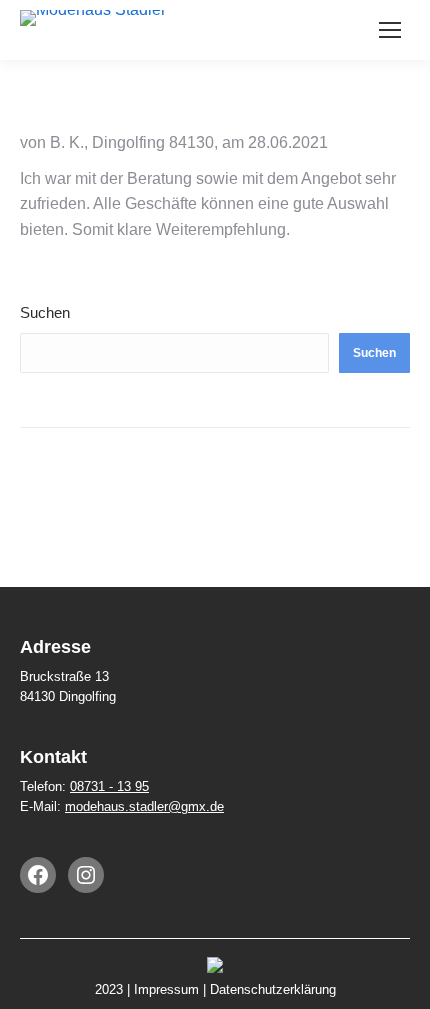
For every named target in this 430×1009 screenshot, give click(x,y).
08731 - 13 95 (109, 786)
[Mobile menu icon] (390, 30)
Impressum (166, 989)
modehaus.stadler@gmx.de (144, 806)
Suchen (45, 312)
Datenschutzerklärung (273, 989)
